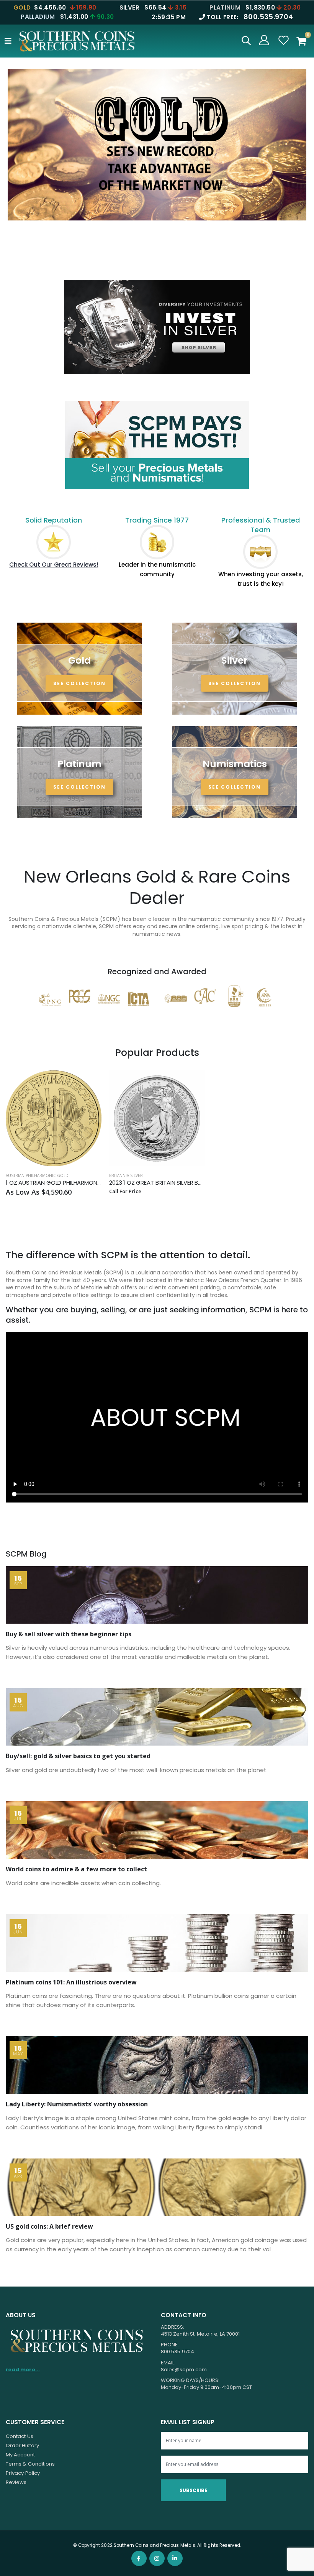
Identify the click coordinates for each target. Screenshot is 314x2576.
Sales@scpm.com (184, 2370)
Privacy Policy (23, 2473)
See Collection (79, 683)
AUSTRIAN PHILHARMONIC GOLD (37, 1175)
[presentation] (13, 174)
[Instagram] (157, 2558)
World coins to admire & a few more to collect (76, 1869)
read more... (23, 2370)
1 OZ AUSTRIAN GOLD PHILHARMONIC (54, 1183)
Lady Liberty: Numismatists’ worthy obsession (77, 2104)
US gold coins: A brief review (49, 2226)
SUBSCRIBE (193, 2490)
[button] (246, 42)
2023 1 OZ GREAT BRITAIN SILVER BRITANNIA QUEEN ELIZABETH (157, 1183)
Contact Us (20, 2436)
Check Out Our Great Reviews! (54, 565)
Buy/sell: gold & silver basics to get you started (78, 1756)
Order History (22, 2445)
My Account (20, 2455)
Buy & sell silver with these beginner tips (69, 1634)
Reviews (16, 2482)
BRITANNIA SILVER (126, 1175)
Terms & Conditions (30, 2464)
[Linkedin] (175, 2558)
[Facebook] (139, 2558)
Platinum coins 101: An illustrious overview (71, 1982)
